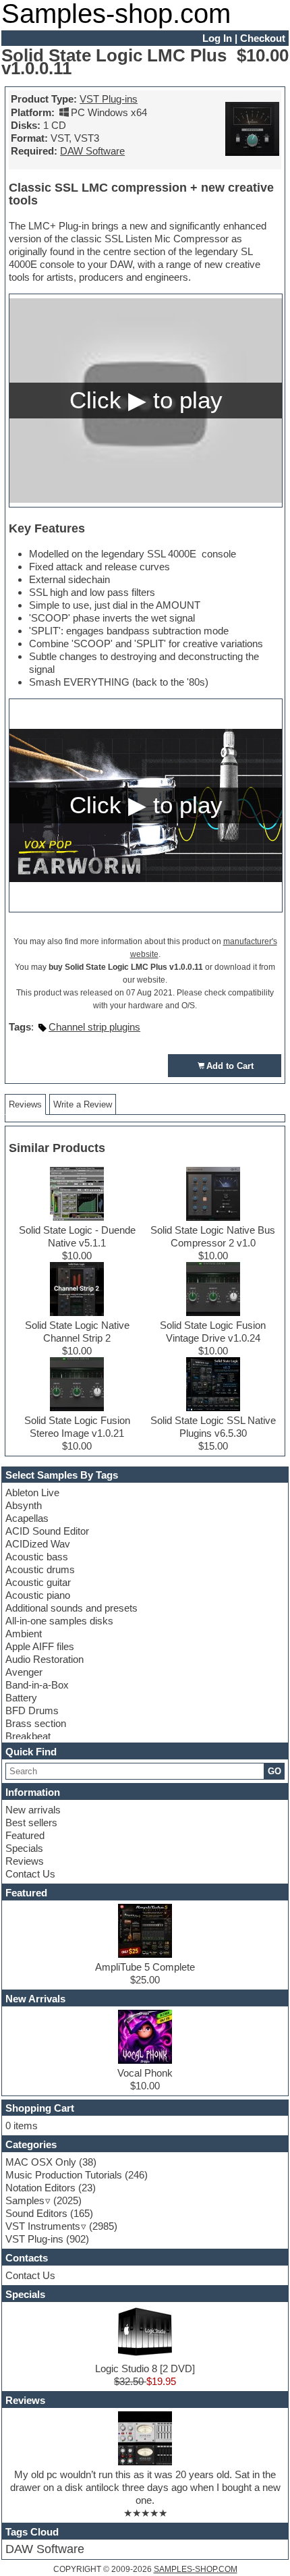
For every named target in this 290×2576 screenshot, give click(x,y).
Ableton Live (32, 1492)
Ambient (24, 1634)
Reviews (25, 1861)
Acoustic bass (37, 1557)
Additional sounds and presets (71, 1608)
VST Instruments (43, 2226)
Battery (21, 1698)
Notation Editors (40, 2188)
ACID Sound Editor (47, 1531)
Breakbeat (28, 1736)
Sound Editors (36, 2213)
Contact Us (30, 1874)
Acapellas (27, 1518)
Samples (25, 2200)
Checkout (263, 38)
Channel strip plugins (94, 1027)
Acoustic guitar (38, 1582)
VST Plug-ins (109, 99)
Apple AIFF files (40, 1646)
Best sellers (31, 1823)
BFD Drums (32, 1710)
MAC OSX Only (41, 2162)
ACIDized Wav (38, 1544)
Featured (25, 1835)
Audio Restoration (45, 1659)
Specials (24, 1848)
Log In (217, 38)
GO (274, 1771)
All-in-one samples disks (59, 1621)
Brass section (36, 1723)
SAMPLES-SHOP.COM (196, 2569)
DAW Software (92, 151)
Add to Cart (230, 1066)
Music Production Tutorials (64, 2175)
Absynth (24, 1505)
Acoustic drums (40, 1569)
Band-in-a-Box (37, 1685)
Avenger (24, 1672)
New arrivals (33, 1810)
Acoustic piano (38, 1595)
